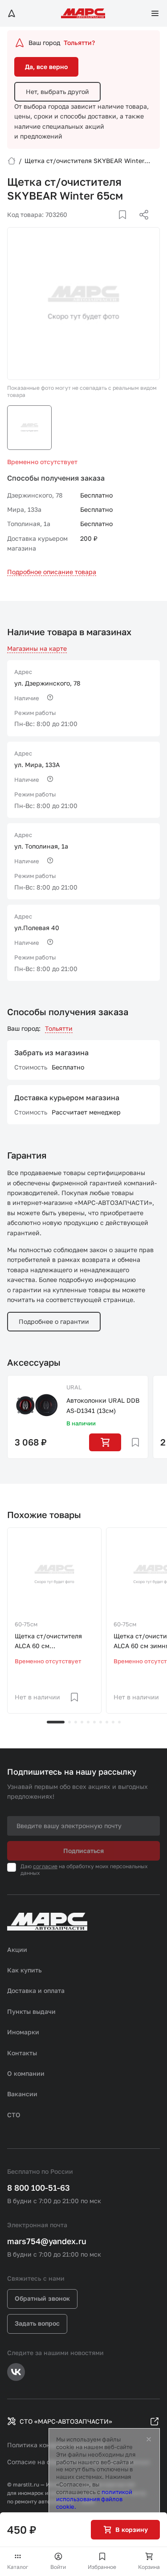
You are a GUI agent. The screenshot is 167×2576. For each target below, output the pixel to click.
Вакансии (22, 2094)
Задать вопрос (37, 2323)
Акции (17, 1949)
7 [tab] (101, 1722)
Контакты (22, 2053)
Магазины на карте (37, 648)
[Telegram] (98, 225)
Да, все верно (46, 67)
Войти (58, 2567)
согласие (45, 1866)
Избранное (102, 2567)
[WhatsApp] (141, 225)
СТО (14, 2115)
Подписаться (83, 1851)
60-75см (26, 1624)
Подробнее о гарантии (54, 1321)
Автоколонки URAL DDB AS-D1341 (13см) (103, 1405)
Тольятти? (79, 43)
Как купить (24, 1970)
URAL (74, 1387)
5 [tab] (88, 1722)
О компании (26, 2073)
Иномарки (23, 2032)
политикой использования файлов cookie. (94, 2499)
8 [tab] (107, 1722)
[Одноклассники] (126, 225)
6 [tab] (94, 1722)
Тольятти (59, 1028)
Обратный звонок (42, 2298)
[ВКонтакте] (112, 225)
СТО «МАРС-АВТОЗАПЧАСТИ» (66, 2421)
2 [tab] (69, 1722)
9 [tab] (113, 1722)
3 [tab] (76, 1722)
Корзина (149, 2567)
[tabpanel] (54, 1621)
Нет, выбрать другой (57, 92)
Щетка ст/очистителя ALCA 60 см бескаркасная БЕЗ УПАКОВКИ (48, 1642)
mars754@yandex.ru (47, 2241)
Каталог (18, 2567)
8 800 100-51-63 (39, 2188)
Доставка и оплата (36, 1990)
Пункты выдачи (31, 2011)
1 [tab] (56, 1722)
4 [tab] (82, 1722)
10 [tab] (119, 1722)
